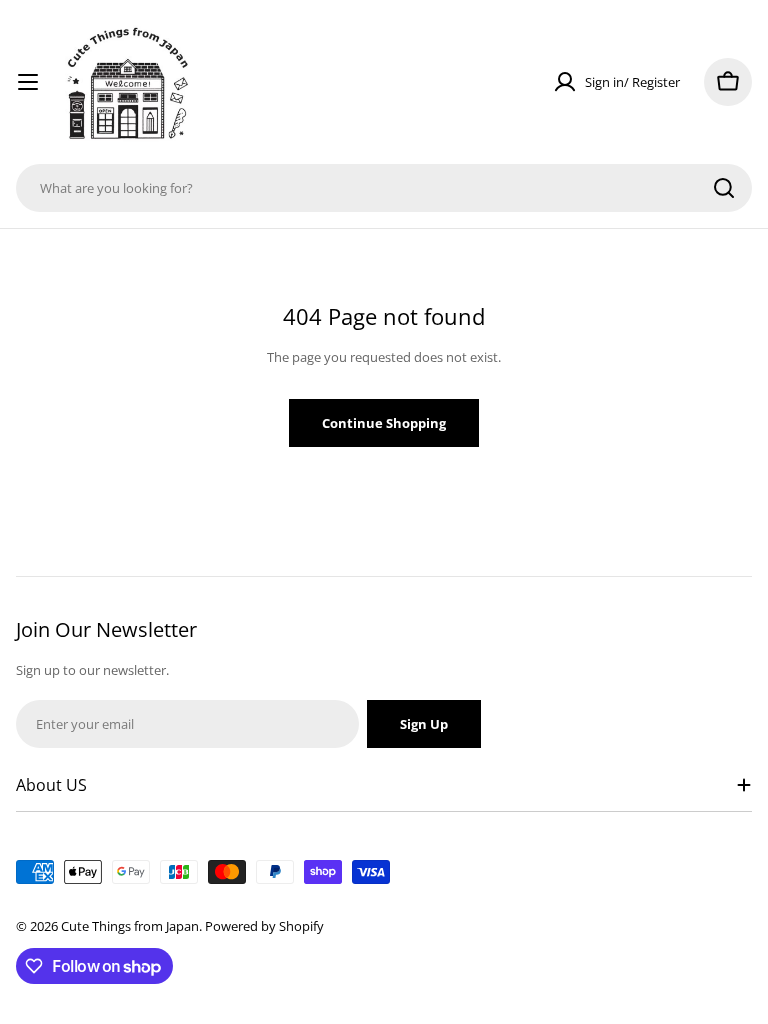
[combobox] (384, 188)
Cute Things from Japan (130, 926)
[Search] (724, 188)
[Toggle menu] (28, 82)
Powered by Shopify (264, 926)
